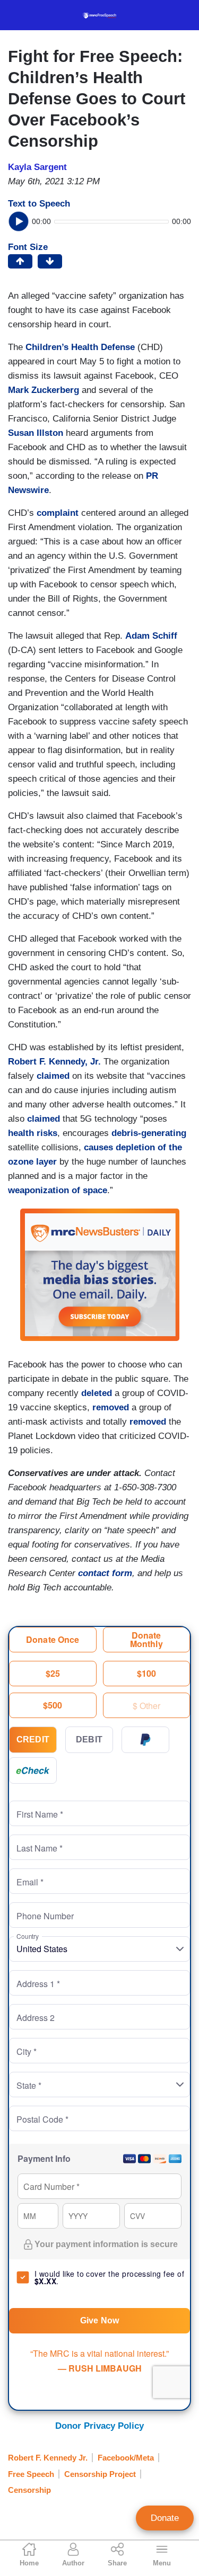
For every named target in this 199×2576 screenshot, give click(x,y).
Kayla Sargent (37, 167)
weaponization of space (58, 1190)
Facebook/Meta (126, 2458)
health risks (33, 1133)
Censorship (29, 2490)
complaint (58, 513)
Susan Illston (36, 433)
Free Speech (31, 2474)
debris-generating (149, 1133)
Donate (165, 2518)
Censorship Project (100, 2474)
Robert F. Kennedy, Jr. (54, 1062)
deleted (97, 1393)
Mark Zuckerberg (44, 390)
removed (111, 1407)
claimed (53, 1076)
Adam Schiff (151, 636)
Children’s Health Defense (80, 347)
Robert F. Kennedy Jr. (48, 2458)
